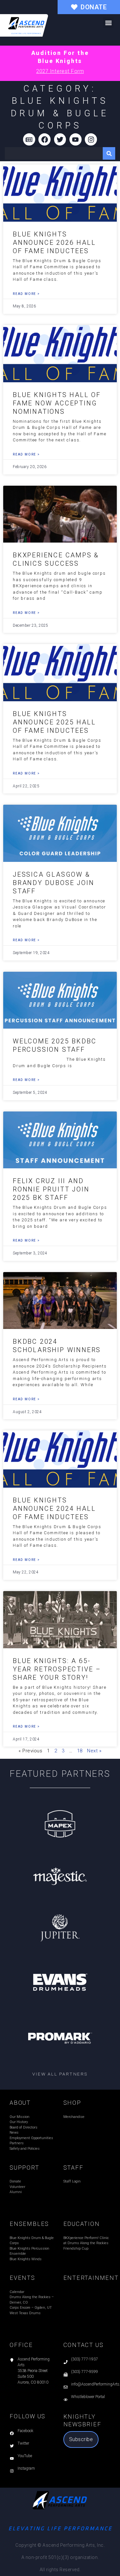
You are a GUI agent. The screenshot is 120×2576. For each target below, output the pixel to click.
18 (80, 1751)
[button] (108, 23)
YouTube (25, 2456)
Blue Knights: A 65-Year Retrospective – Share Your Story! (57, 1669)
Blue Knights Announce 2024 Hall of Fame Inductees (54, 1509)
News (14, 2133)
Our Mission (20, 2117)
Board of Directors (24, 2127)
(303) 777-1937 (84, 2359)
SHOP (72, 2103)
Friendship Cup (76, 2248)
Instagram (26, 2468)
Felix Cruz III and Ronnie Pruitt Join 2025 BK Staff (51, 1189)
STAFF (73, 2168)
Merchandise (74, 2117)
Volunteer (17, 2187)
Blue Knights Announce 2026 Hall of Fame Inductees (54, 243)
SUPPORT (24, 2168)
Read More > (26, 294)
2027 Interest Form (60, 71)
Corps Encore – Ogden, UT (31, 2308)
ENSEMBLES (29, 2224)
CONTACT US (84, 2345)
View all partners (60, 2074)
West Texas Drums (25, 2313)
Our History (19, 2122)
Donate (15, 2181)
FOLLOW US (28, 2416)
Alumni (16, 2192)
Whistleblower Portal (88, 2397)
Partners (17, 2143)
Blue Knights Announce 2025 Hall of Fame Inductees (54, 722)
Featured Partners (60, 1774)
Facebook (25, 2431)
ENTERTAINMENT (91, 2278)
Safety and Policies (25, 2149)
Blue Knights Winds (26, 2259)
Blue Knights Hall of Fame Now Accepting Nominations (57, 403)
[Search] (109, 153)
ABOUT (20, 2103)
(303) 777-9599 (84, 2372)
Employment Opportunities (31, 2138)
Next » (94, 1751)
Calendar (17, 2292)
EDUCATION (82, 2224)
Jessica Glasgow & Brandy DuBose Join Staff (53, 883)
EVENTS (22, 2278)
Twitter (23, 2443)
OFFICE (21, 2345)
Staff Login (72, 2181)
